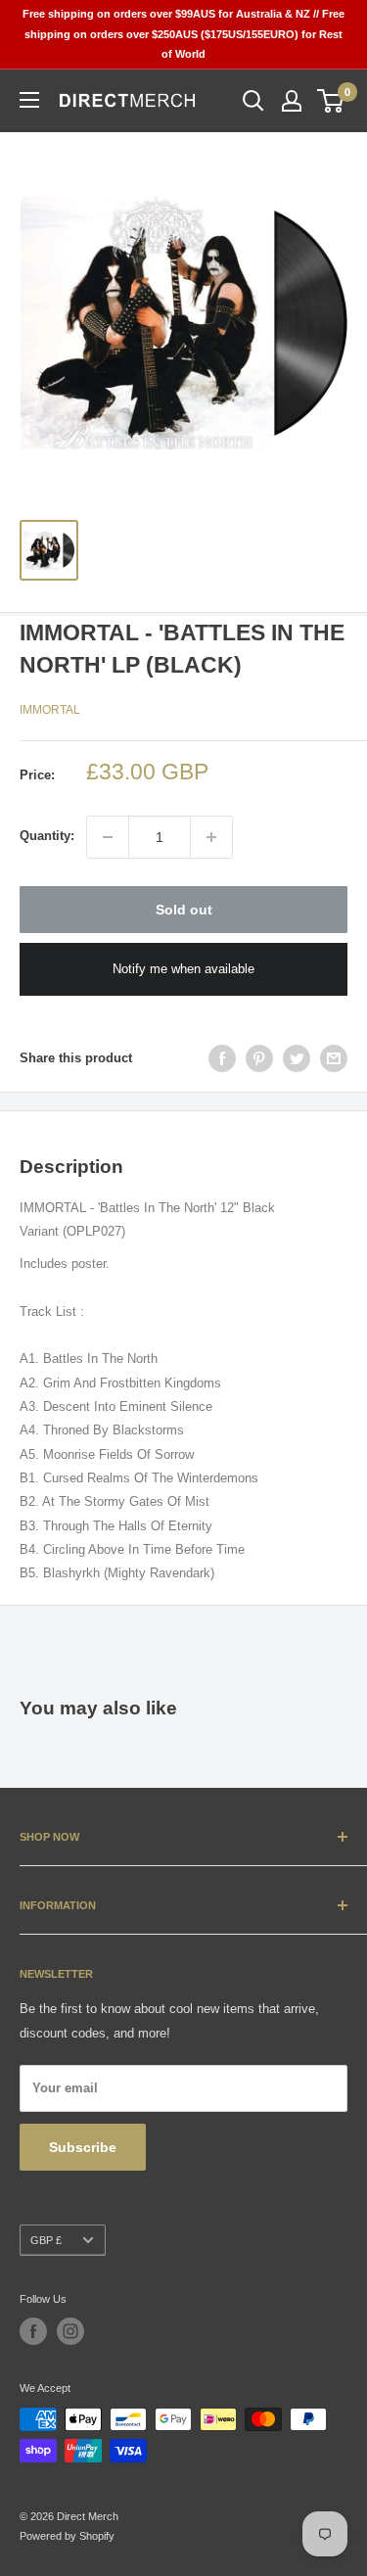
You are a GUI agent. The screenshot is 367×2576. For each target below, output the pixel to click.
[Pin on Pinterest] (259, 1058)
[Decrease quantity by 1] (108, 837)
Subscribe (83, 2147)
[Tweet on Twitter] (297, 1058)
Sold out (184, 910)
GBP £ (46, 2240)
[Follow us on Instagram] (70, 2331)
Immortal (50, 710)
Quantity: (47, 836)
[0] (331, 101)
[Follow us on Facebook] (33, 2331)
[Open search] (253, 101)
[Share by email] (334, 1058)
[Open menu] (29, 100)
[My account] (292, 101)
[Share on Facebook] (222, 1058)
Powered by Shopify (67, 2536)
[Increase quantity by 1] (211, 837)
